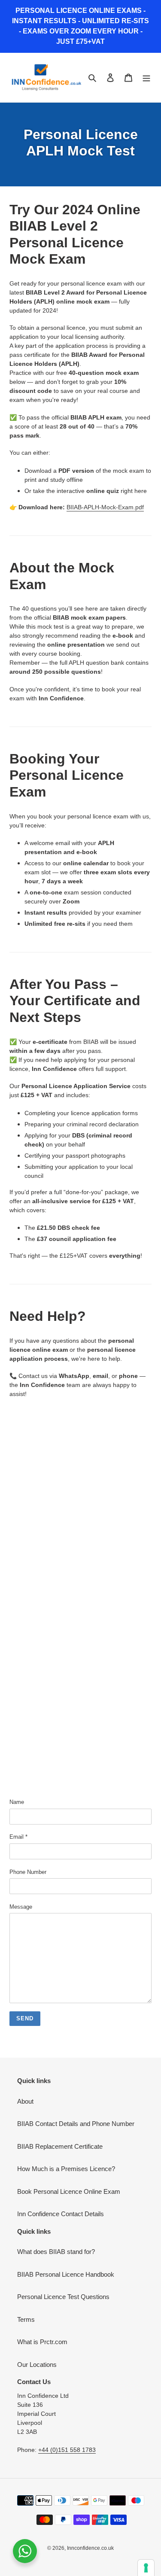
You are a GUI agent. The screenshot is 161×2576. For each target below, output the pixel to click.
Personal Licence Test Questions (63, 2297)
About (25, 2101)
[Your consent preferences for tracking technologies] (146, 2568)
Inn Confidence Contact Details (61, 2214)
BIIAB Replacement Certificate (60, 2146)
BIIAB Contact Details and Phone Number (76, 2124)
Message (21, 1907)
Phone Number (28, 1872)
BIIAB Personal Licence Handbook (66, 2274)
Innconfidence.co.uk (90, 2548)
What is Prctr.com (42, 2342)
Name (17, 1802)
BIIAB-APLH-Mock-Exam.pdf (105, 507)
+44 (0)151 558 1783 (67, 2450)
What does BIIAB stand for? (56, 2252)
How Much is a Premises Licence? (66, 2169)
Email (18, 1837)
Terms (26, 2319)
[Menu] (146, 78)
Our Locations (37, 2365)
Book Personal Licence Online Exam (69, 2191)
